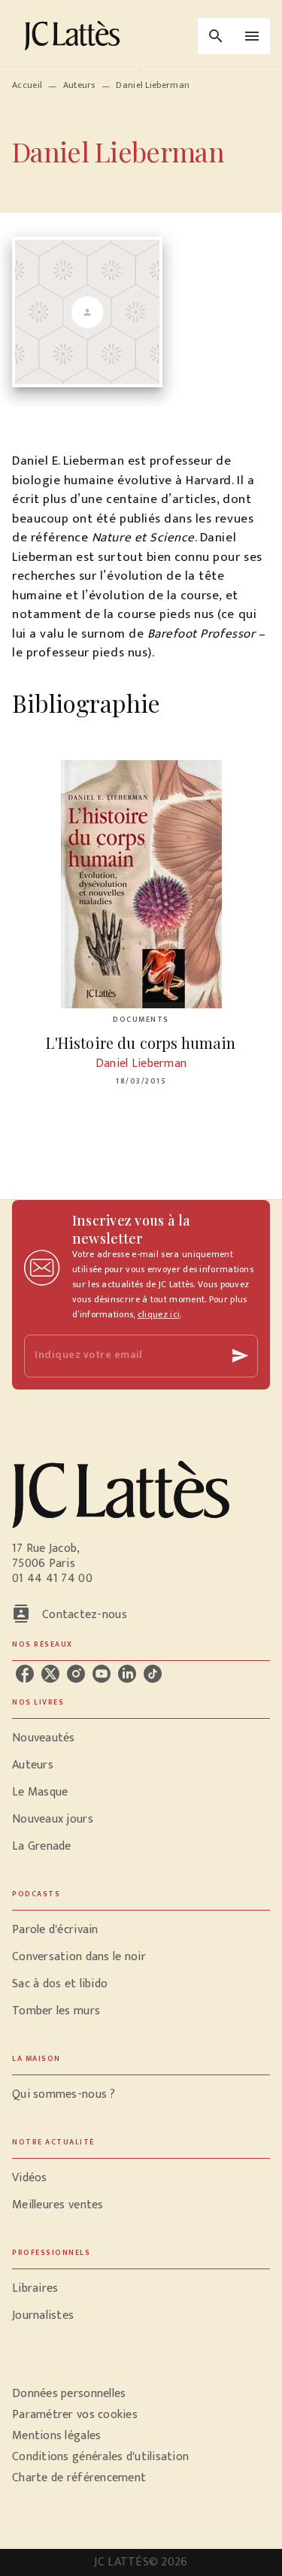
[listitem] (25, 1674)
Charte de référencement (79, 2478)
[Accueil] (75, 36)
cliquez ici (159, 1314)
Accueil (27, 85)
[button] (141, 1738)
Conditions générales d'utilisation (100, 2457)
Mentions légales (56, 2436)
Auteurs (79, 85)
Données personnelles (69, 2394)
